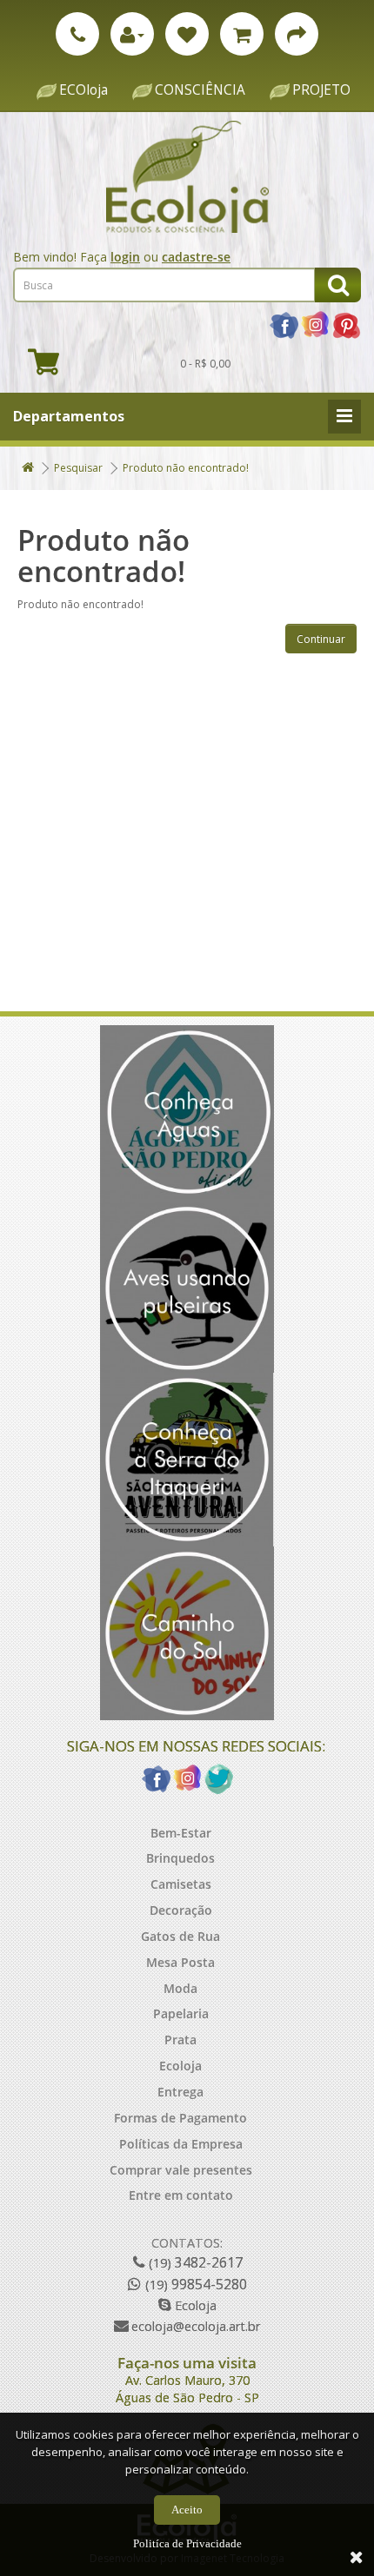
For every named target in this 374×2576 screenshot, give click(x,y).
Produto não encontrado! (186, 468)
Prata (180, 2040)
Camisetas (181, 1884)
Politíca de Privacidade (187, 2543)
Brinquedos (180, 1858)
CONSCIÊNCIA (200, 90)
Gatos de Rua (180, 1936)
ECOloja (83, 90)
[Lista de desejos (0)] (187, 34)
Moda (180, 1988)
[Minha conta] (132, 34)
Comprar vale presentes (181, 2170)
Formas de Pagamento (180, 2118)
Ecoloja (180, 2066)
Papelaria (181, 2013)
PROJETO (321, 90)
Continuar (321, 639)
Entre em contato (181, 2195)
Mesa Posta (180, 1962)
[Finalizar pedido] (297, 34)
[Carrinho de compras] (242, 34)
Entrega (180, 2092)
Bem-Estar (181, 1833)
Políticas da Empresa (181, 2144)
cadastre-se (196, 257)
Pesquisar (78, 468)
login (125, 257)
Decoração (181, 1910)
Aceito (187, 2510)
